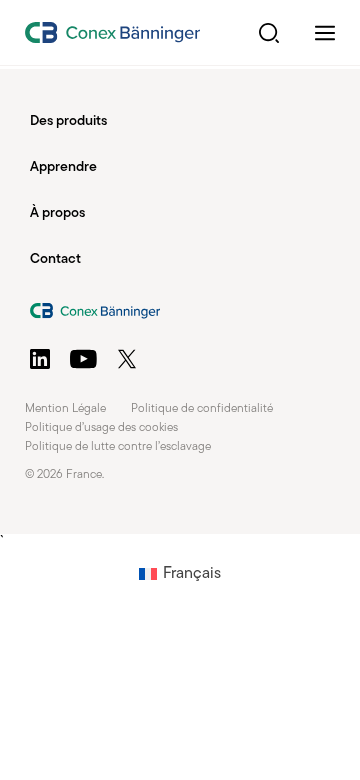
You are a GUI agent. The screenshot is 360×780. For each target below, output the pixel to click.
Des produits (68, 121)
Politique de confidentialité (202, 409)
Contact (55, 259)
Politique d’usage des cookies (101, 428)
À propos (57, 213)
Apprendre (63, 167)
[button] (269, 33)
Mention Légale (65, 409)
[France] (112, 32)
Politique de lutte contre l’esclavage (118, 447)
